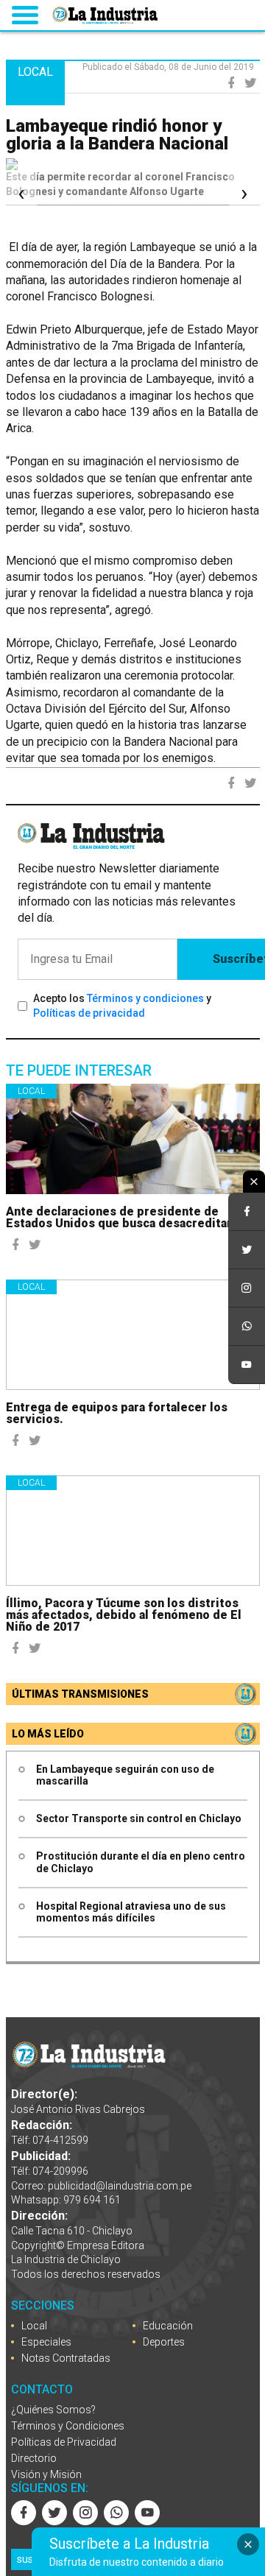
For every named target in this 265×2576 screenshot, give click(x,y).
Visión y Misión (46, 2474)
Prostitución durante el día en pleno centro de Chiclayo (141, 1862)
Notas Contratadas (66, 2358)
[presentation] (21, 194)
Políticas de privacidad (89, 1013)
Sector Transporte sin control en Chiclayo (139, 1818)
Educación (168, 2326)
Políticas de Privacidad (64, 2442)
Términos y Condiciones (68, 2426)
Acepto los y (122, 1006)
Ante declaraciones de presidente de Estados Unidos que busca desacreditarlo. (126, 1217)
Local (31, 1091)
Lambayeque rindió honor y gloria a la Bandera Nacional (117, 135)
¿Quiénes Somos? (53, 2410)
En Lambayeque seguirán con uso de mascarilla (125, 1775)
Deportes (164, 2342)
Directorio (34, 2458)
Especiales (46, 2342)
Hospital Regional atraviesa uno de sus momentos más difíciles (131, 1912)
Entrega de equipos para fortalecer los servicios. (117, 1413)
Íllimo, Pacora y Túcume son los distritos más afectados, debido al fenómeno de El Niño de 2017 (124, 1615)
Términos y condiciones (145, 998)
